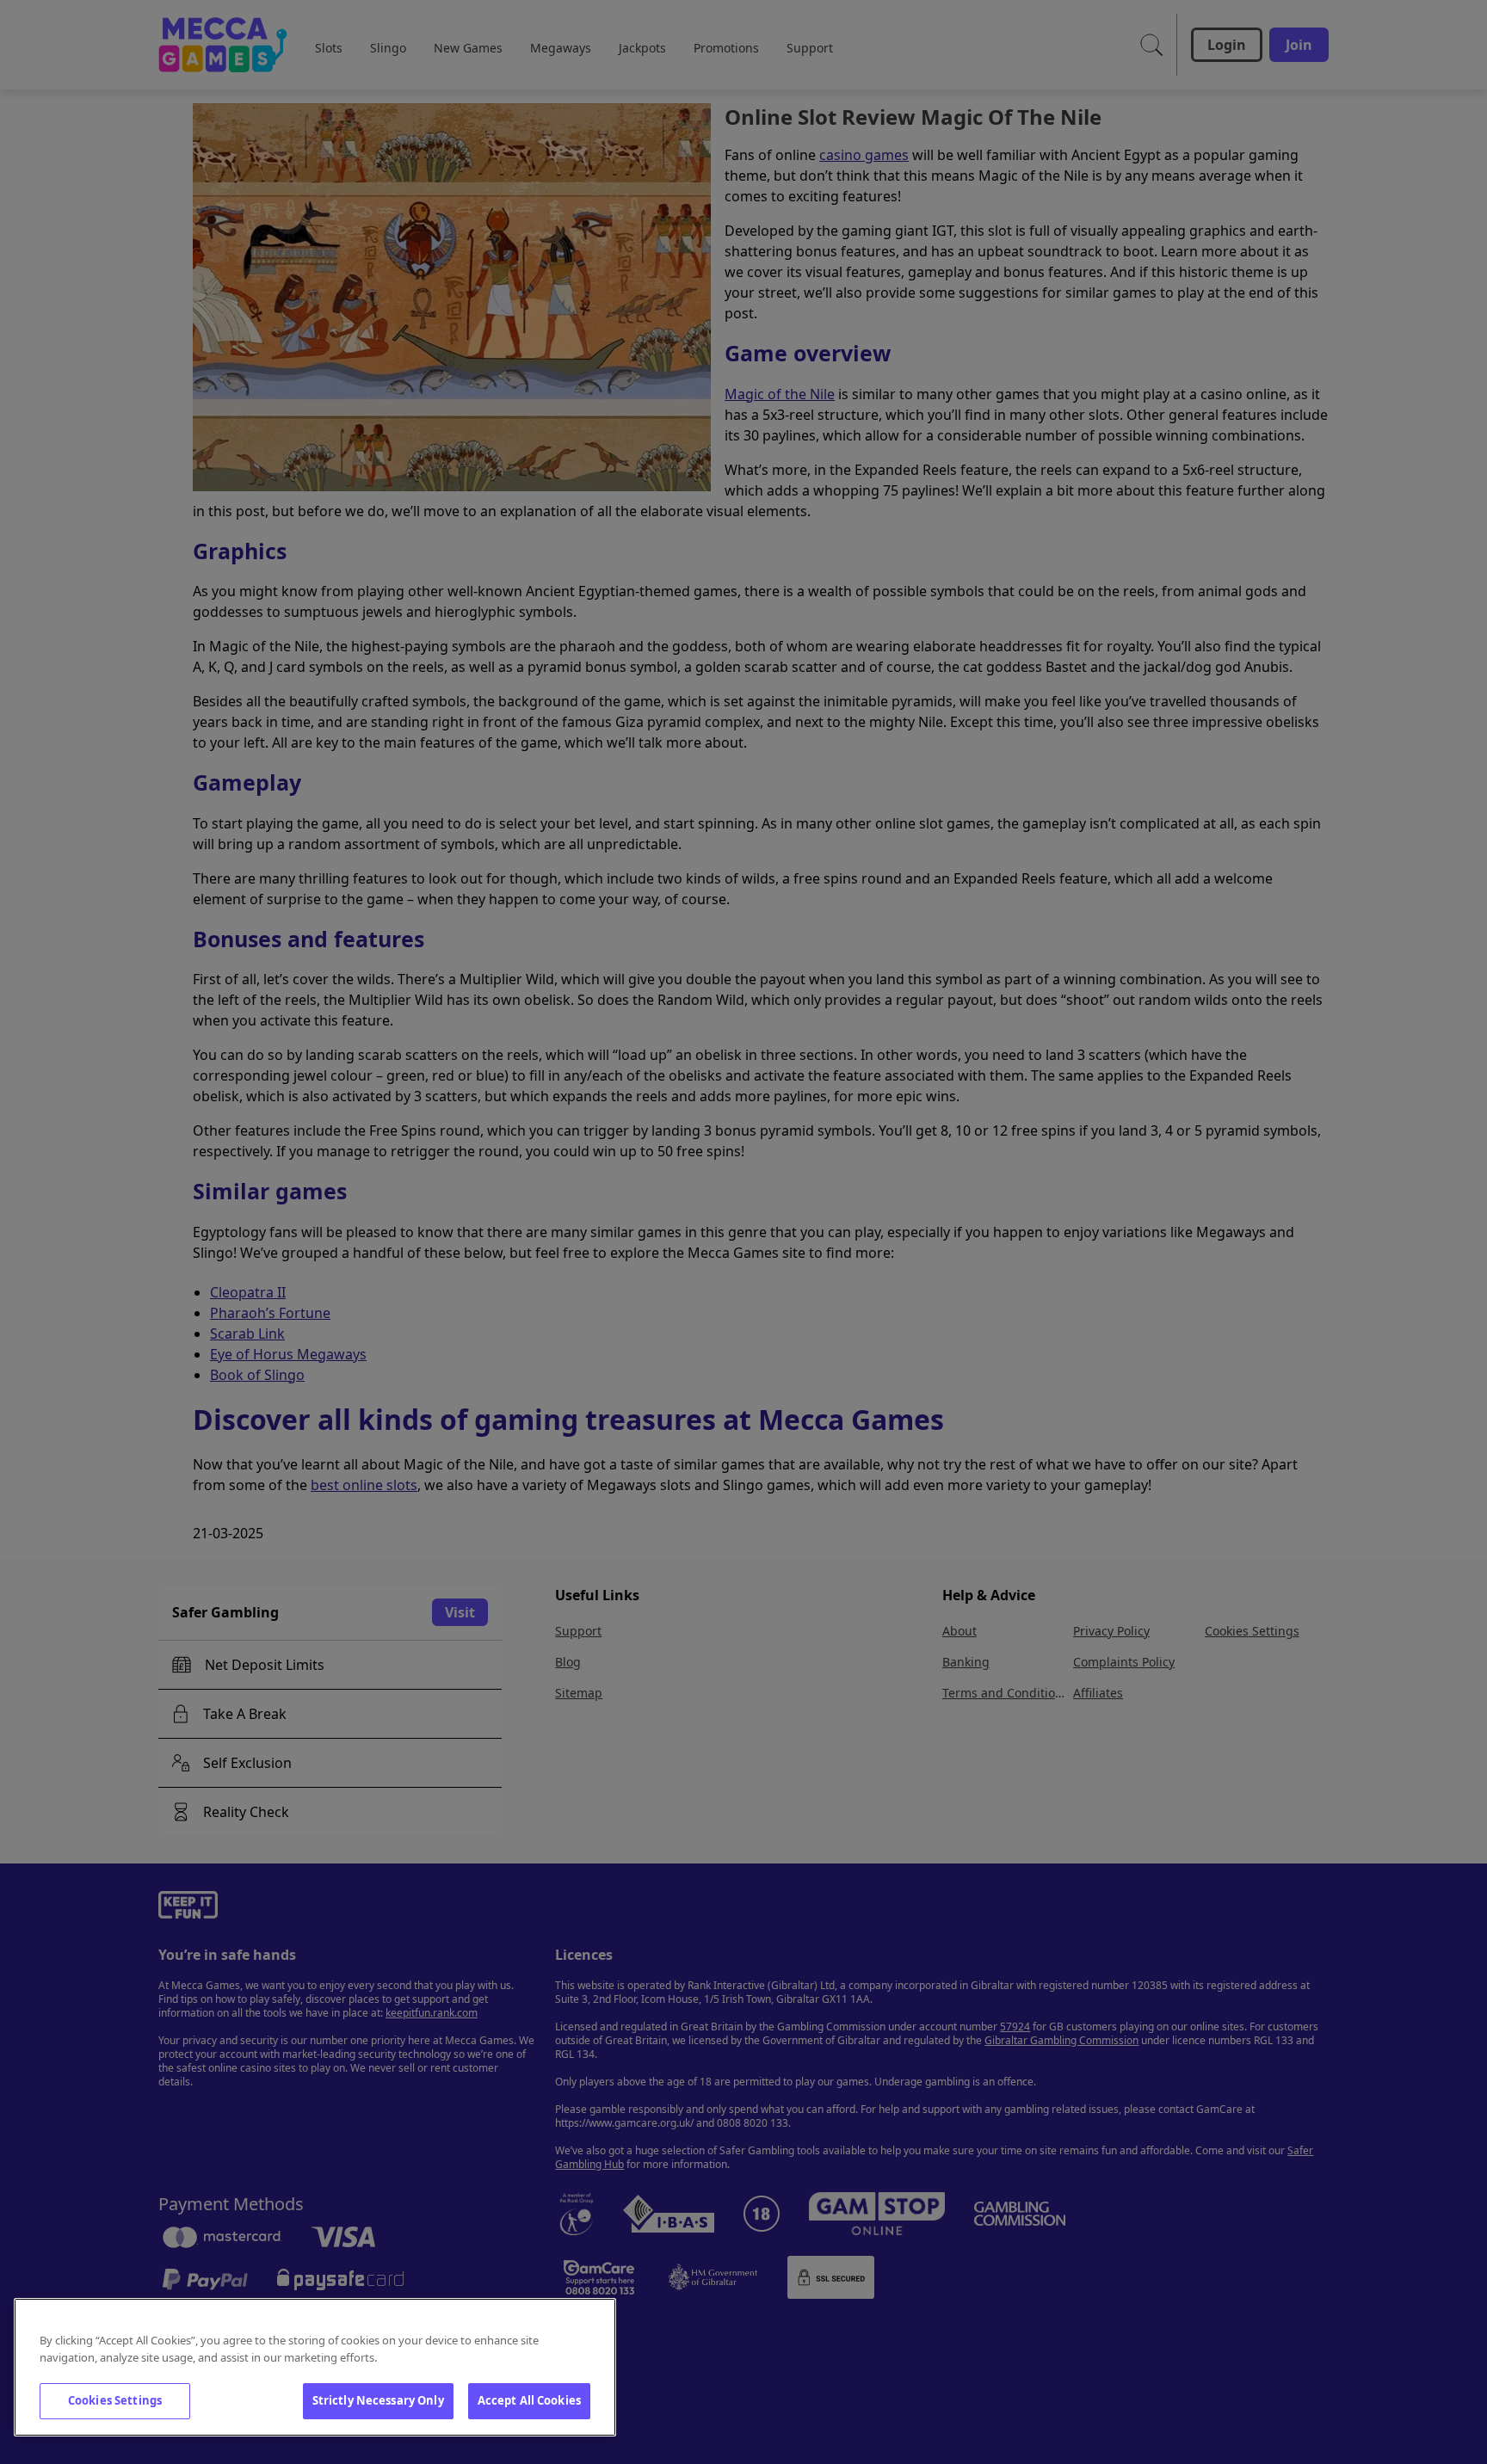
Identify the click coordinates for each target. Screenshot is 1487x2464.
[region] (315, 2367)
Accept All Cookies (529, 2400)
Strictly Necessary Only (378, 2400)
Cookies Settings (115, 2400)
